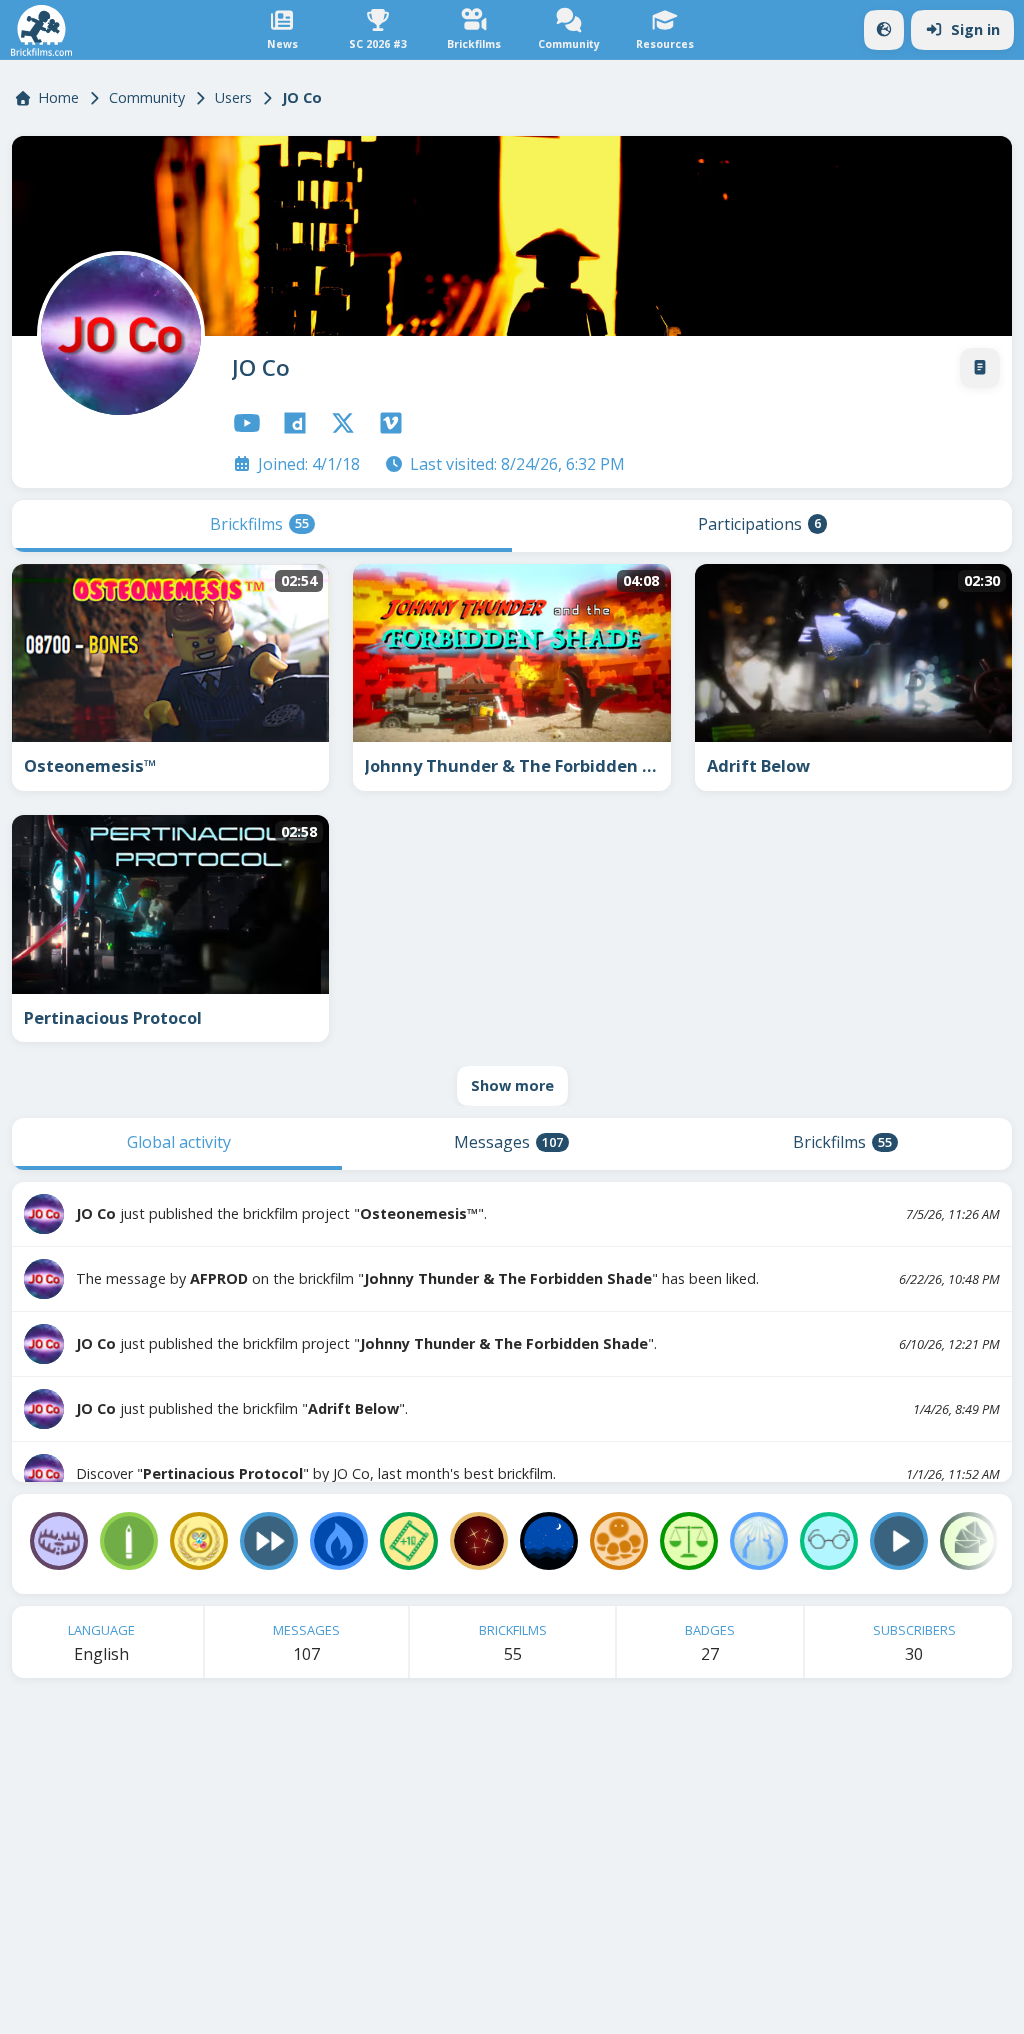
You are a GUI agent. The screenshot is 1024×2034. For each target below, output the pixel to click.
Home (58, 97)
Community (147, 97)
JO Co (261, 367)
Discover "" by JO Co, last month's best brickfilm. (316, 1473)
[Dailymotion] (295, 423)
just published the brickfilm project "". (281, 1213)
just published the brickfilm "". (242, 1408)
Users (233, 97)
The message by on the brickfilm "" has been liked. (417, 1278)
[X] (343, 423)
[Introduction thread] (980, 368)
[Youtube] (247, 423)
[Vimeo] (391, 423)
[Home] (41, 30)
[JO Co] (117, 331)
